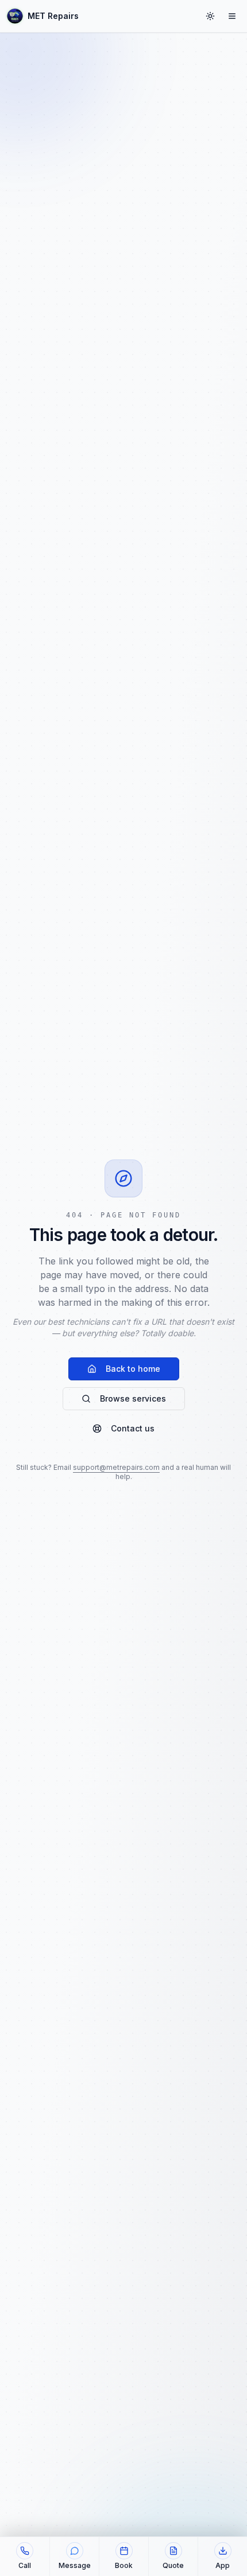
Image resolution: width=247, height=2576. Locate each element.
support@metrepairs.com (116, 1467)
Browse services (133, 1398)
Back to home (133, 1369)
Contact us (133, 1428)
